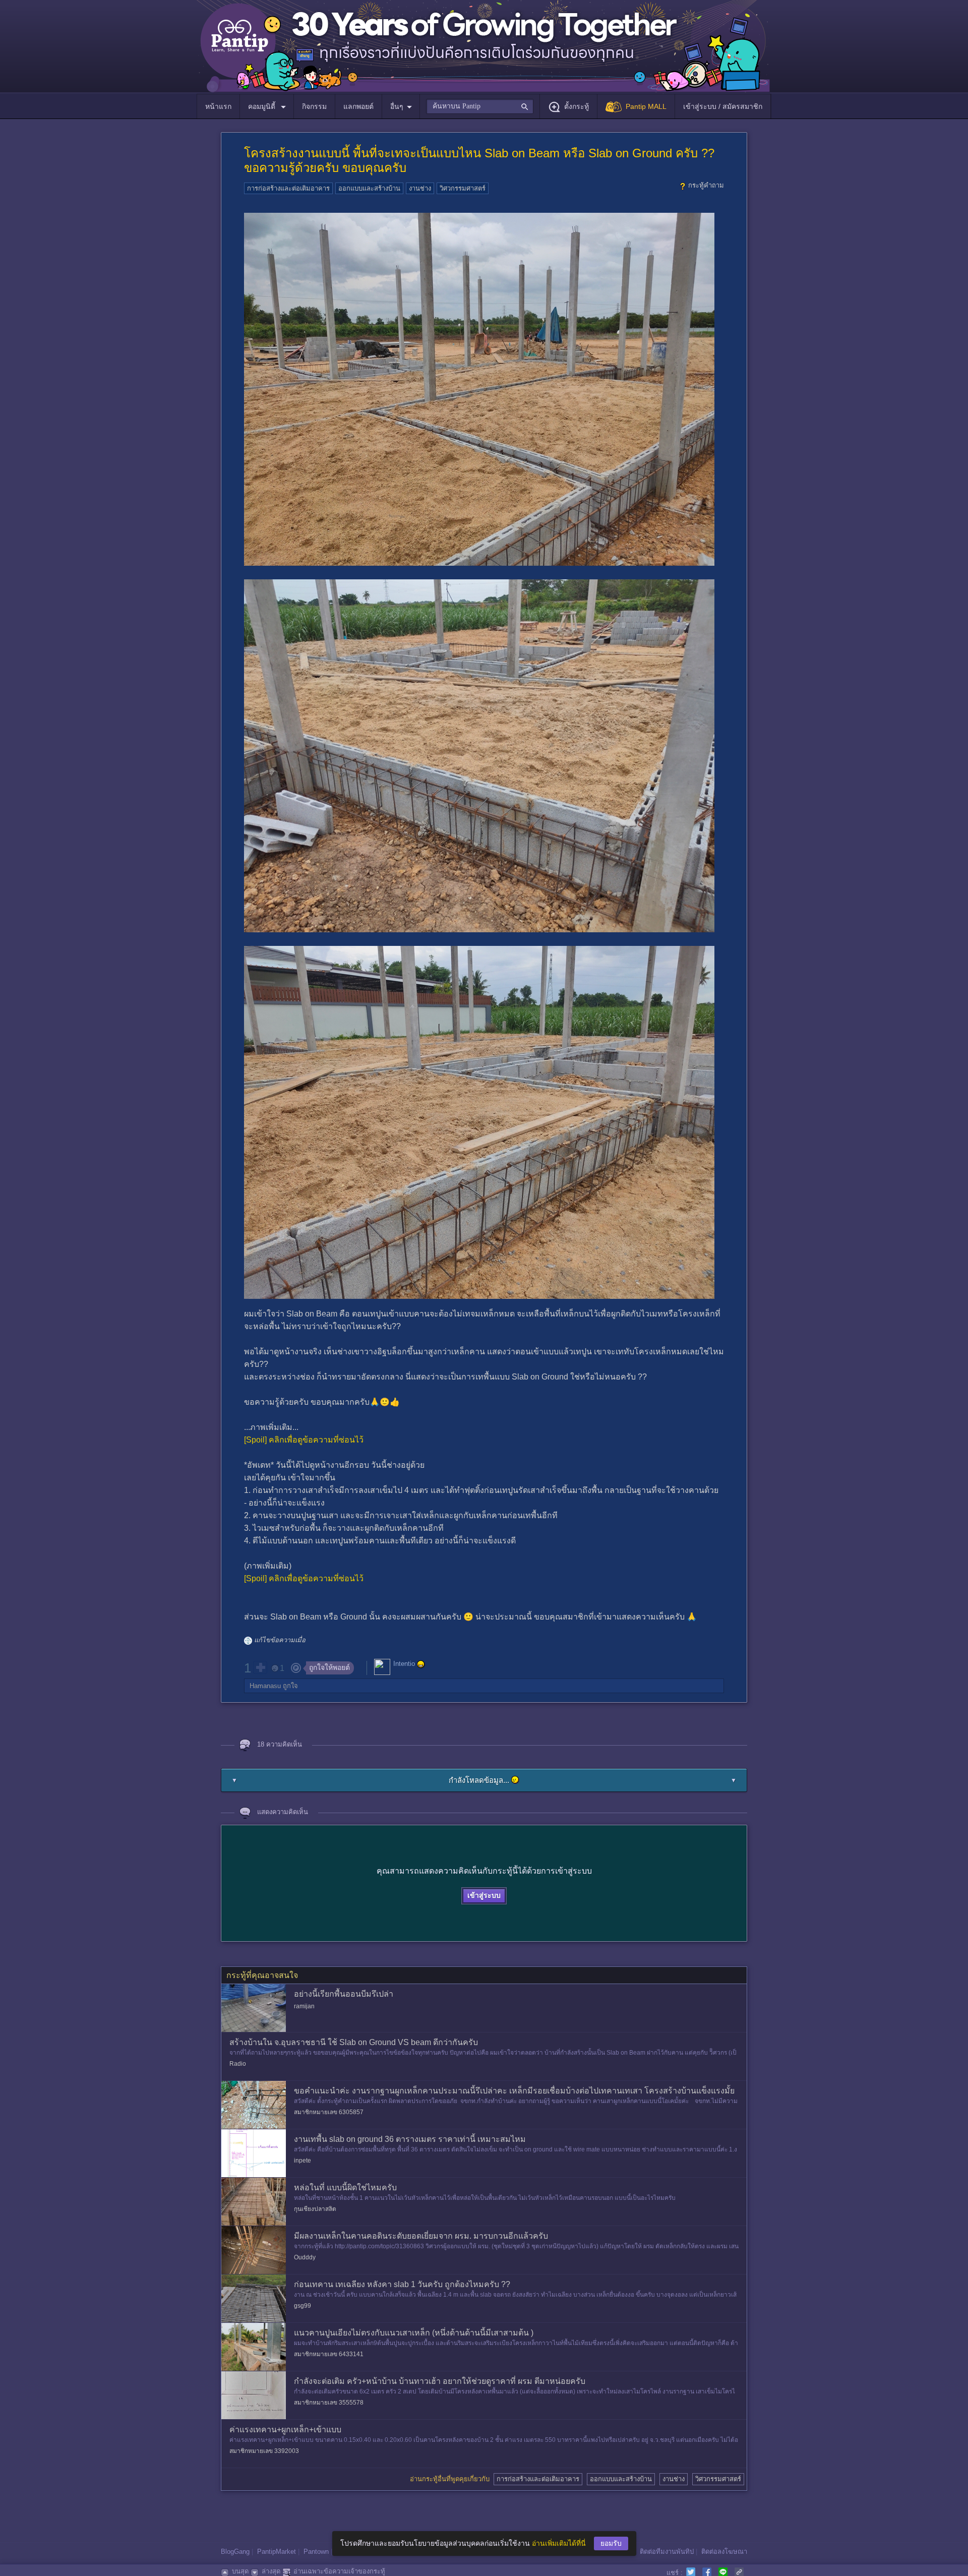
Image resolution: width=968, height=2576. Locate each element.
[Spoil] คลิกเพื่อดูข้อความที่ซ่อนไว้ (304, 1440)
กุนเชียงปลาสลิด (315, 2209)
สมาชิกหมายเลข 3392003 (264, 2451)
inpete (302, 2161)
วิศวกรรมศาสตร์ (463, 188)
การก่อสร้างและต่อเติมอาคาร (288, 188)
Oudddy (305, 2257)
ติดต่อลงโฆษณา (724, 2552)
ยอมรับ (611, 2543)
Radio (238, 2064)
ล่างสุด (271, 2571)
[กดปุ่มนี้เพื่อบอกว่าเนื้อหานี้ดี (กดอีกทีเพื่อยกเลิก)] (260, 1667)
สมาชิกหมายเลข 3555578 (329, 2403)
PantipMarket (277, 2552)
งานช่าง (420, 188)
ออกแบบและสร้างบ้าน (369, 188)
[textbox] (480, 106)
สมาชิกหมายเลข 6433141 (329, 2354)
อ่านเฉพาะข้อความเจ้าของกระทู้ (339, 2571)
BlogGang (235, 2552)
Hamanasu (265, 1686)
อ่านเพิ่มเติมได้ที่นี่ (559, 2543)
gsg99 (302, 2306)
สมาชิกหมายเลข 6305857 (329, 2112)
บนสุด (240, 2571)
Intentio (404, 1664)
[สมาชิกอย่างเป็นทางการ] (421, 1664)
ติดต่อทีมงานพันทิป (667, 2552)
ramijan (304, 2006)
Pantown (316, 2552)
